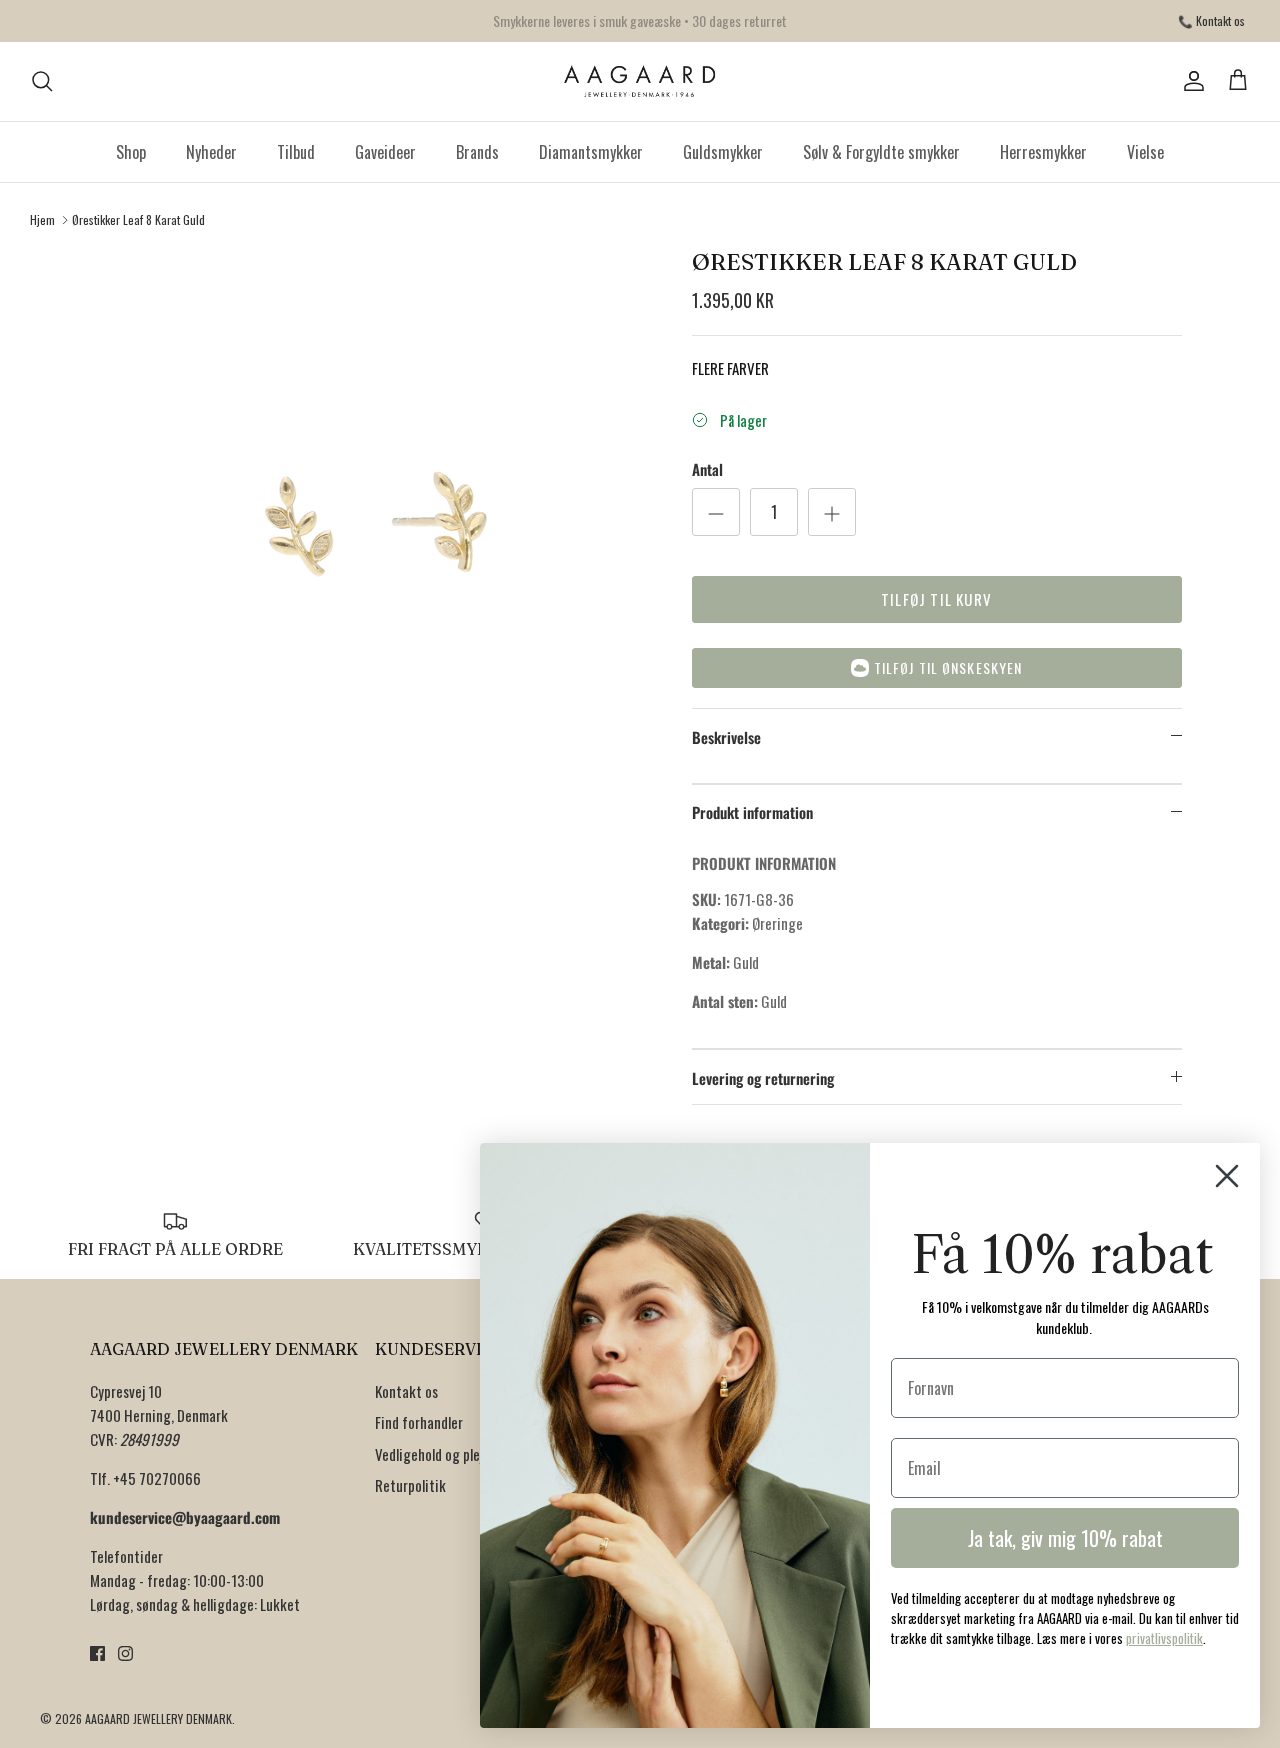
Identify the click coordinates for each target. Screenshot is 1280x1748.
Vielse (1145, 152)
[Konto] (1190, 81)
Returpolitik (410, 1485)
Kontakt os (406, 1391)
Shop (131, 152)
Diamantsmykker (591, 152)
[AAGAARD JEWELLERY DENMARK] (640, 81)
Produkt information (752, 812)
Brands (477, 152)
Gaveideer (385, 152)
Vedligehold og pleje (432, 1454)
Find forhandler (419, 1422)
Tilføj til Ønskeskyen (948, 667)
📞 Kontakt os (1211, 20)
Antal (707, 469)
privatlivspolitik (1164, 1638)
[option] (373, 523)
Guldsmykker (723, 152)
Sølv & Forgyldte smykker (881, 152)
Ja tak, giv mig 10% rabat (1065, 1538)
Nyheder (211, 152)
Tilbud (296, 152)
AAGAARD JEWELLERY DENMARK (158, 1718)
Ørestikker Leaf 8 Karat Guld (138, 219)
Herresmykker (1043, 152)
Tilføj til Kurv (936, 599)
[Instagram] (125, 1653)
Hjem (42, 219)
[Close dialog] (1227, 1176)
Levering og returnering (763, 1078)
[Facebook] (97, 1653)
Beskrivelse (726, 737)
